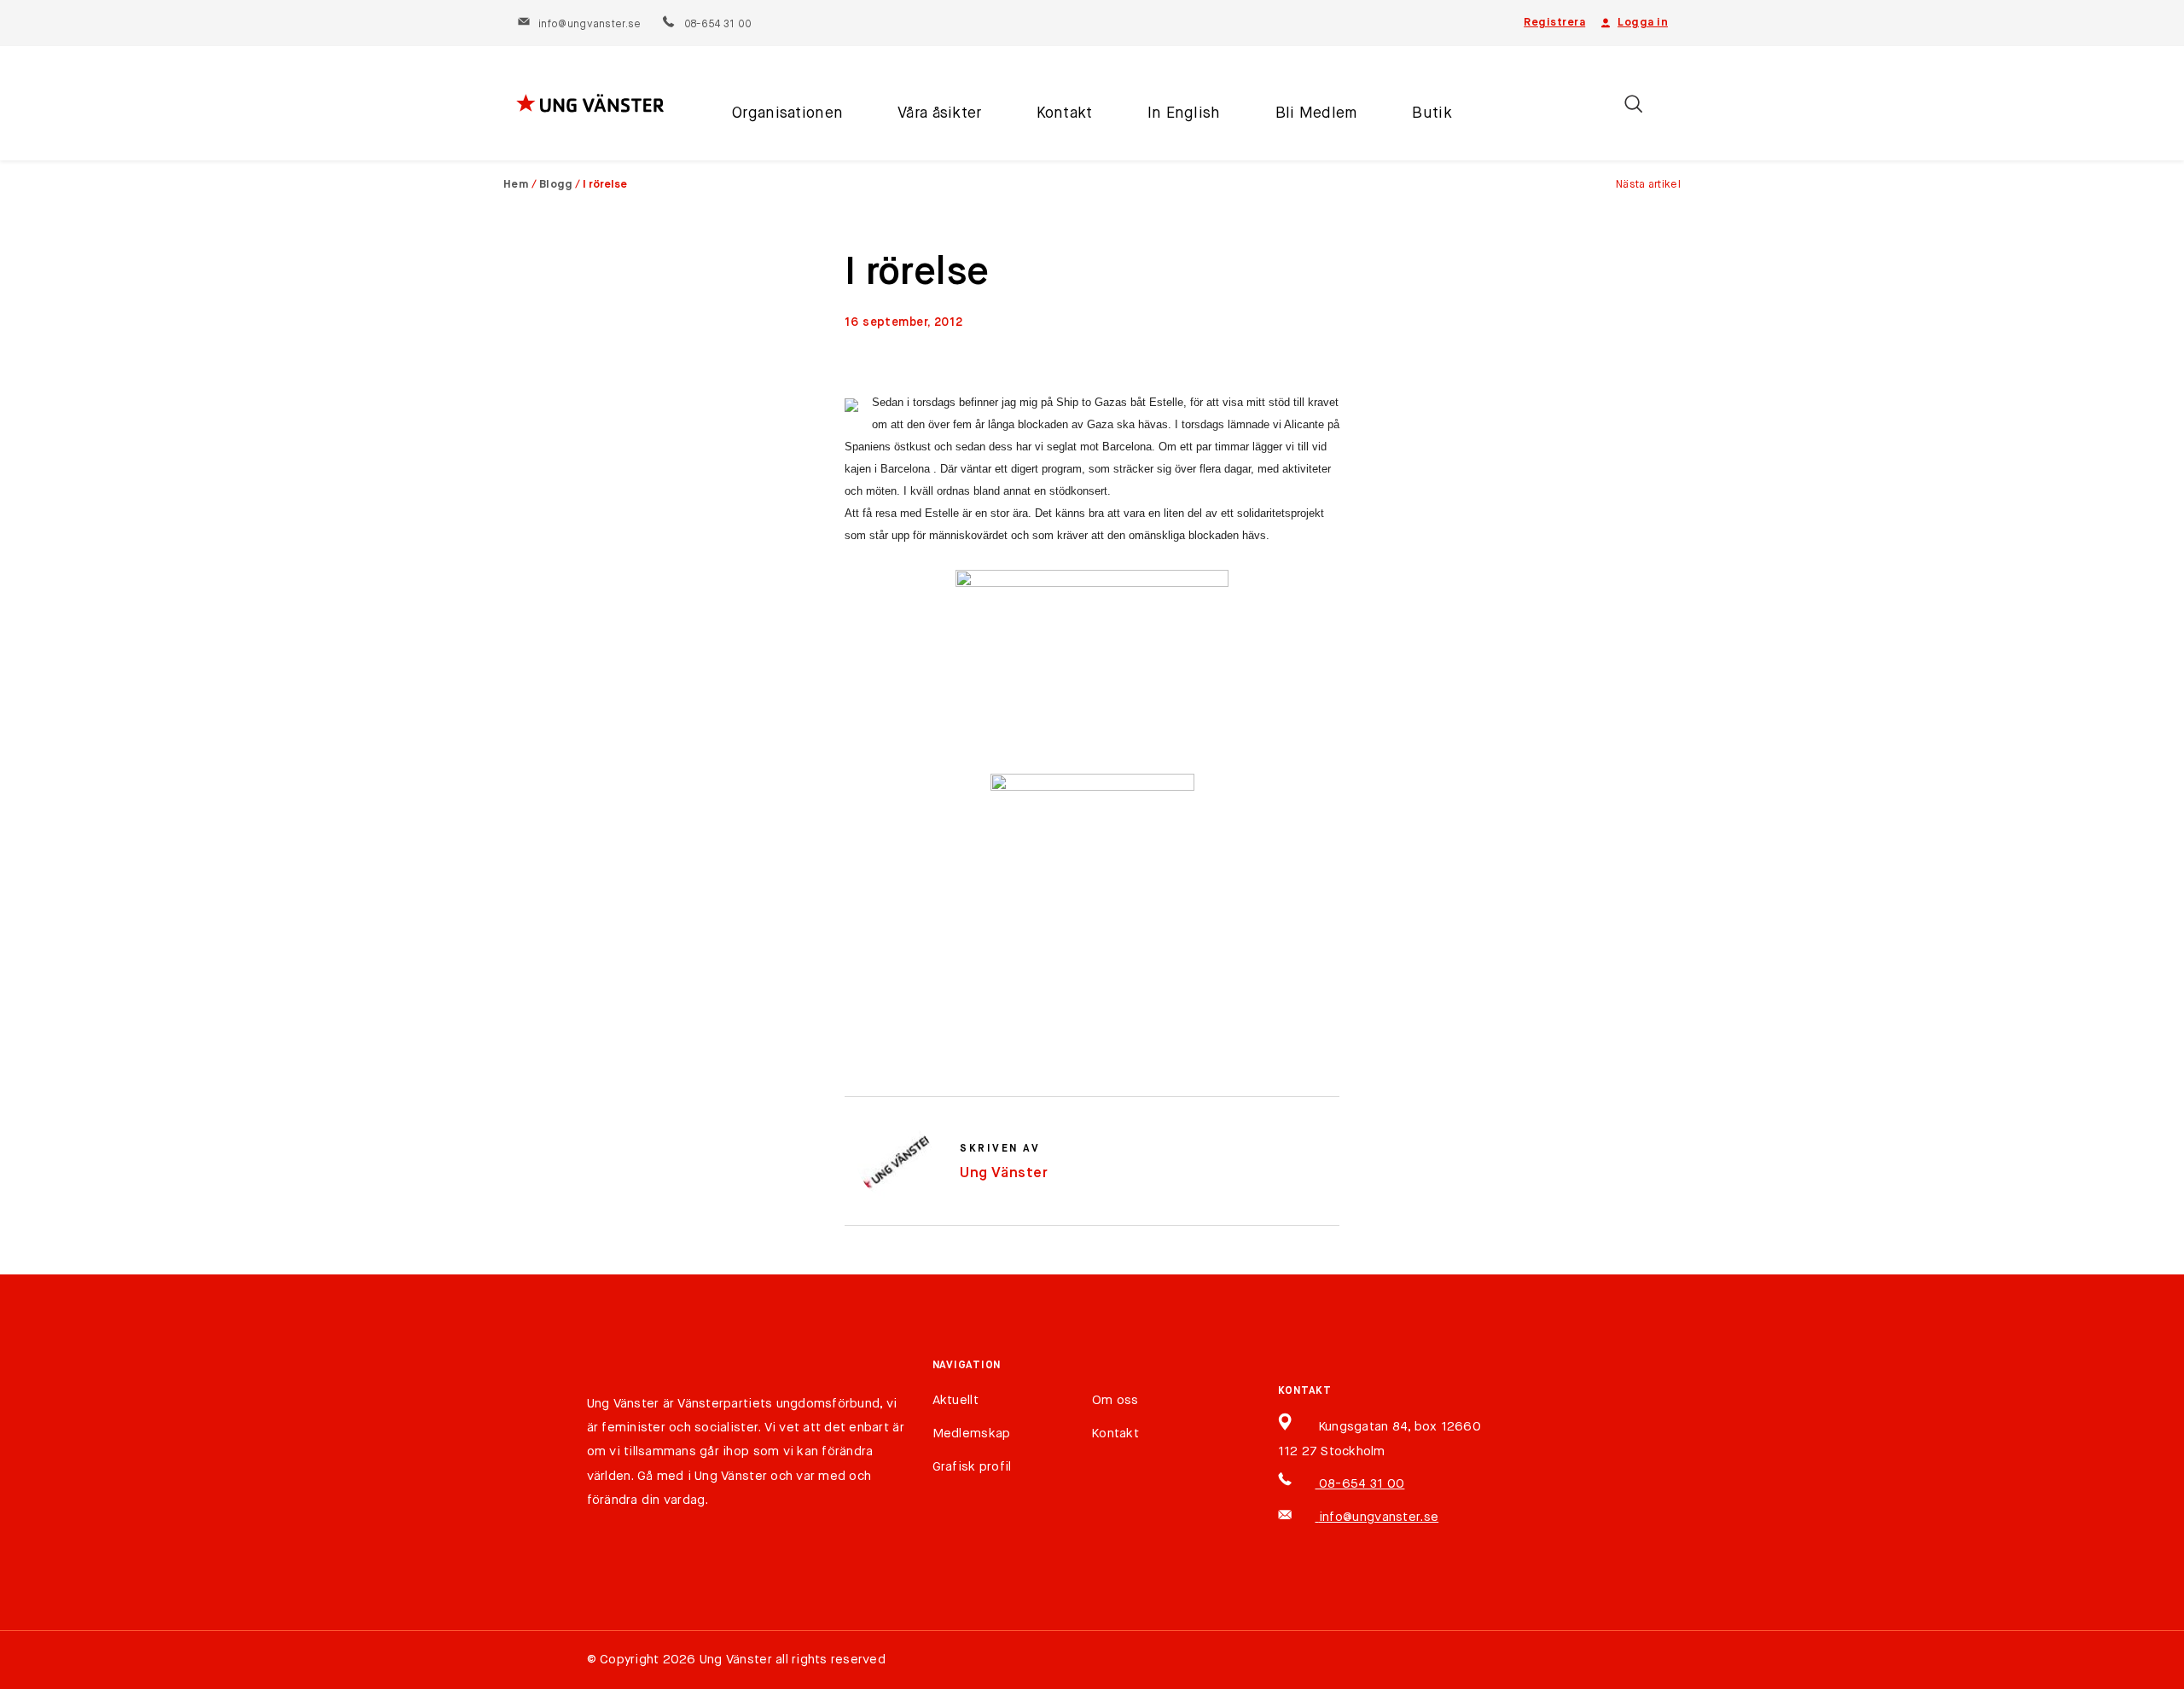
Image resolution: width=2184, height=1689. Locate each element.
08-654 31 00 (717, 25)
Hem (516, 185)
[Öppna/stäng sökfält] (1633, 104)
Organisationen (787, 113)
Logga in (1643, 23)
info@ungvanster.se (590, 25)
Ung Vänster (1004, 1173)
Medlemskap (972, 1434)
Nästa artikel (1648, 185)
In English (1184, 113)
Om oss (1115, 1400)
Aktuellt (955, 1400)
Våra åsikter (939, 113)
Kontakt (1065, 113)
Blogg (556, 185)
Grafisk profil (972, 1467)
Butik (1432, 113)
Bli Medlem (1317, 113)
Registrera (1554, 23)
